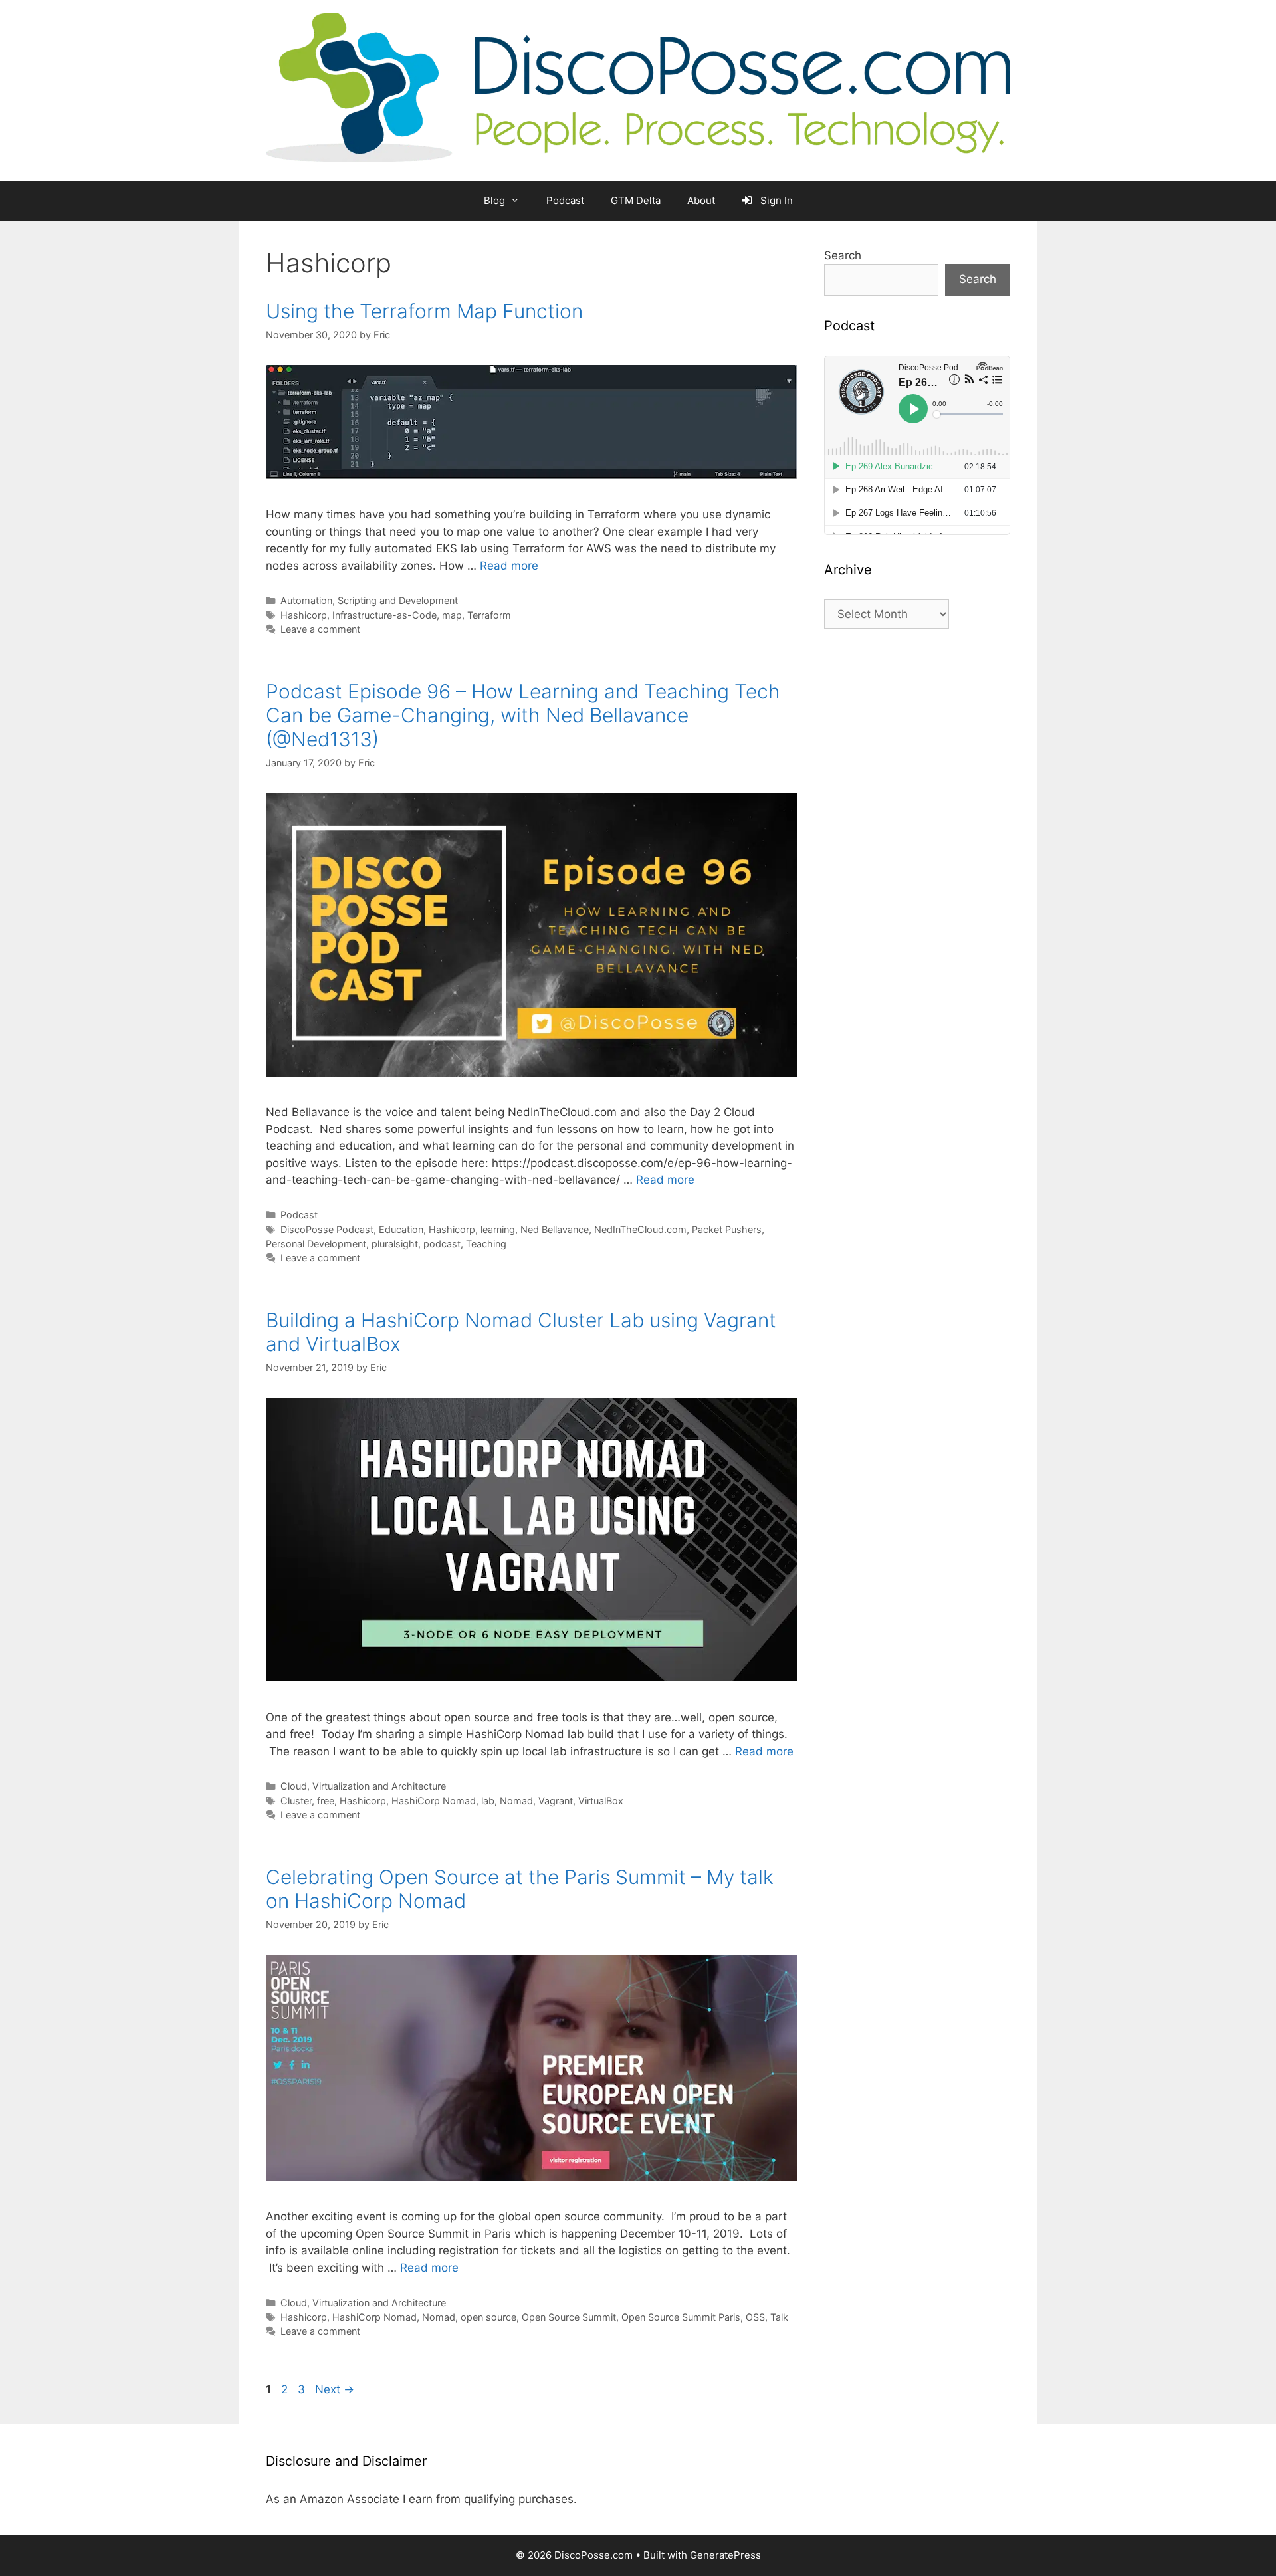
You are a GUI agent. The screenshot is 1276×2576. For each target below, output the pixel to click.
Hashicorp (304, 615)
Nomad (516, 1801)
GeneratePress (725, 2555)
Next (335, 2389)
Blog (494, 200)
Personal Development (316, 1244)
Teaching (486, 1244)
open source (488, 2317)
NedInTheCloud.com (640, 1229)
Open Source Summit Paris (681, 2317)
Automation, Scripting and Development (369, 600)
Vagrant (556, 1801)
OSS (755, 2317)
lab (488, 1801)
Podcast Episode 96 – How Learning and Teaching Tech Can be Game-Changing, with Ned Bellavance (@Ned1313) (523, 715)
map (452, 615)
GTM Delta (636, 200)
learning (498, 1229)
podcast (442, 1244)
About (701, 200)
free (326, 1801)
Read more (509, 566)
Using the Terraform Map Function (424, 311)
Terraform (489, 615)
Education (401, 1229)
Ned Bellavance (555, 1229)
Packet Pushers (727, 1229)
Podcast (565, 200)
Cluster (296, 1801)
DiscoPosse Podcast (327, 1229)
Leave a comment (320, 629)
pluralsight (395, 1244)
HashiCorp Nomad (434, 1801)
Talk (779, 2317)
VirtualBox (601, 1801)
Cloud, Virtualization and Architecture (363, 1786)
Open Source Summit (569, 2317)
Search (843, 255)
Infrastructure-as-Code (384, 615)
